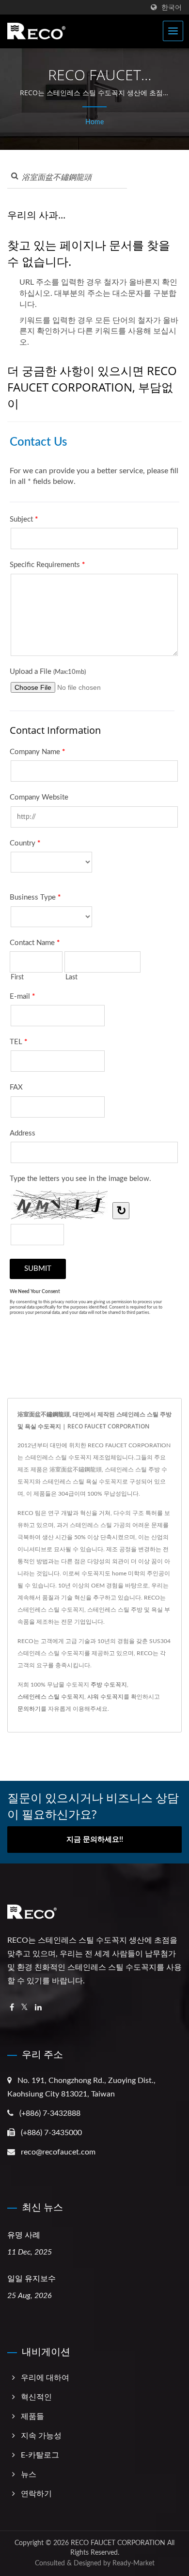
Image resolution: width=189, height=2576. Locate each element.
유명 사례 (24, 2235)
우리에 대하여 (45, 2378)
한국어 (172, 7)
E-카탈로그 (40, 2455)
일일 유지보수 (31, 2278)
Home (94, 122)
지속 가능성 (41, 2436)
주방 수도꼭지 (109, 1685)
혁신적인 (36, 2397)
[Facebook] (12, 2008)
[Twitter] (24, 2008)
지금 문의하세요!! (95, 1840)
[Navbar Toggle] (173, 31)
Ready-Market (134, 2563)
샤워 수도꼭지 (105, 1697)
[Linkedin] (38, 2008)
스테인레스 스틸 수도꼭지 (51, 1697)
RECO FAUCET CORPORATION (118, 2543)
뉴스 (29, 2474)
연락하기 (36, 2494)
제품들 (32, 2416)
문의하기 (29, 1709)
